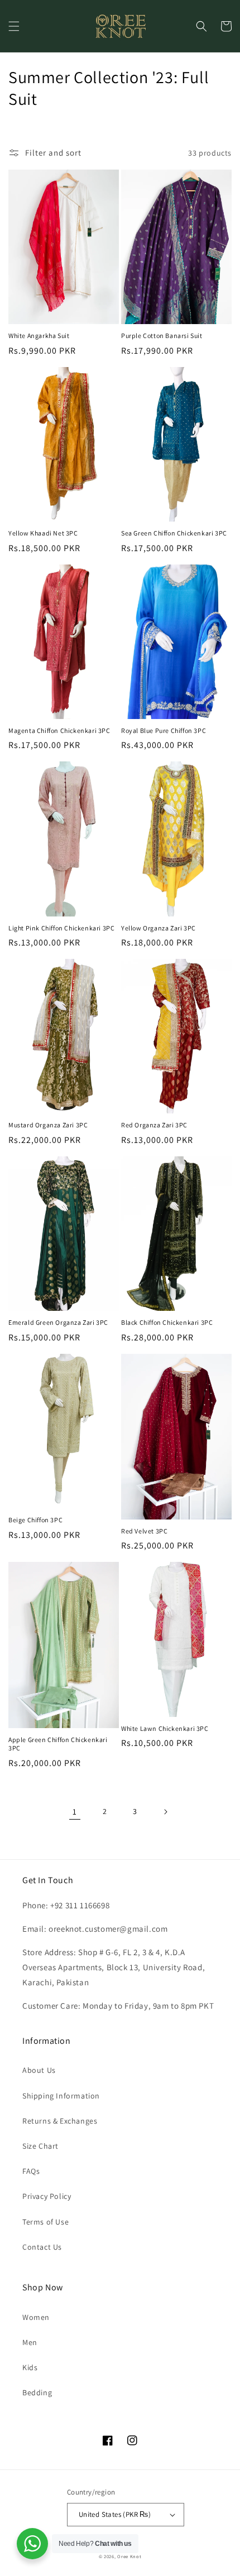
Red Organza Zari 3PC (154, 1125)
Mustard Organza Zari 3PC (48, 1125)
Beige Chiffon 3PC (35, 1520)
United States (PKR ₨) (115, 2514)
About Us (39, 2070)
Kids (30, 2367)
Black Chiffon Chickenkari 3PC (167, 1322)
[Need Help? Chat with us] (32, 2544)
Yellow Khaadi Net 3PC (43, 533)
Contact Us (42, 2247)
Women (36, 2317)
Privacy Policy (47, 2196)
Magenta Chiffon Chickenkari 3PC (59, 730)
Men (30, 2342)
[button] (14, 26)
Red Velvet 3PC (144, 1531)
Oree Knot (129, 2556)
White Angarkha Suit (39, 336)
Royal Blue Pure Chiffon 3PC (164, 730)
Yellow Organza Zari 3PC (159, 928)
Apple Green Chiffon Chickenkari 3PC (58, 1744)
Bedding (37, 2392)
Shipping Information (61, 2096)
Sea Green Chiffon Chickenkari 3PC (174, 533)
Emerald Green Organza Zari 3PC (58, 1322)
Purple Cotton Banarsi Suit (162, 336)
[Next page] (165, 1812)
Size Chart (40, 2146)
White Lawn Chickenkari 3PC (165, 1728)
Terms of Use (45, 2222)
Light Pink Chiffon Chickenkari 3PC (61, 928)
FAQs (31, 2171)
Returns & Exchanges (60, 2121)
